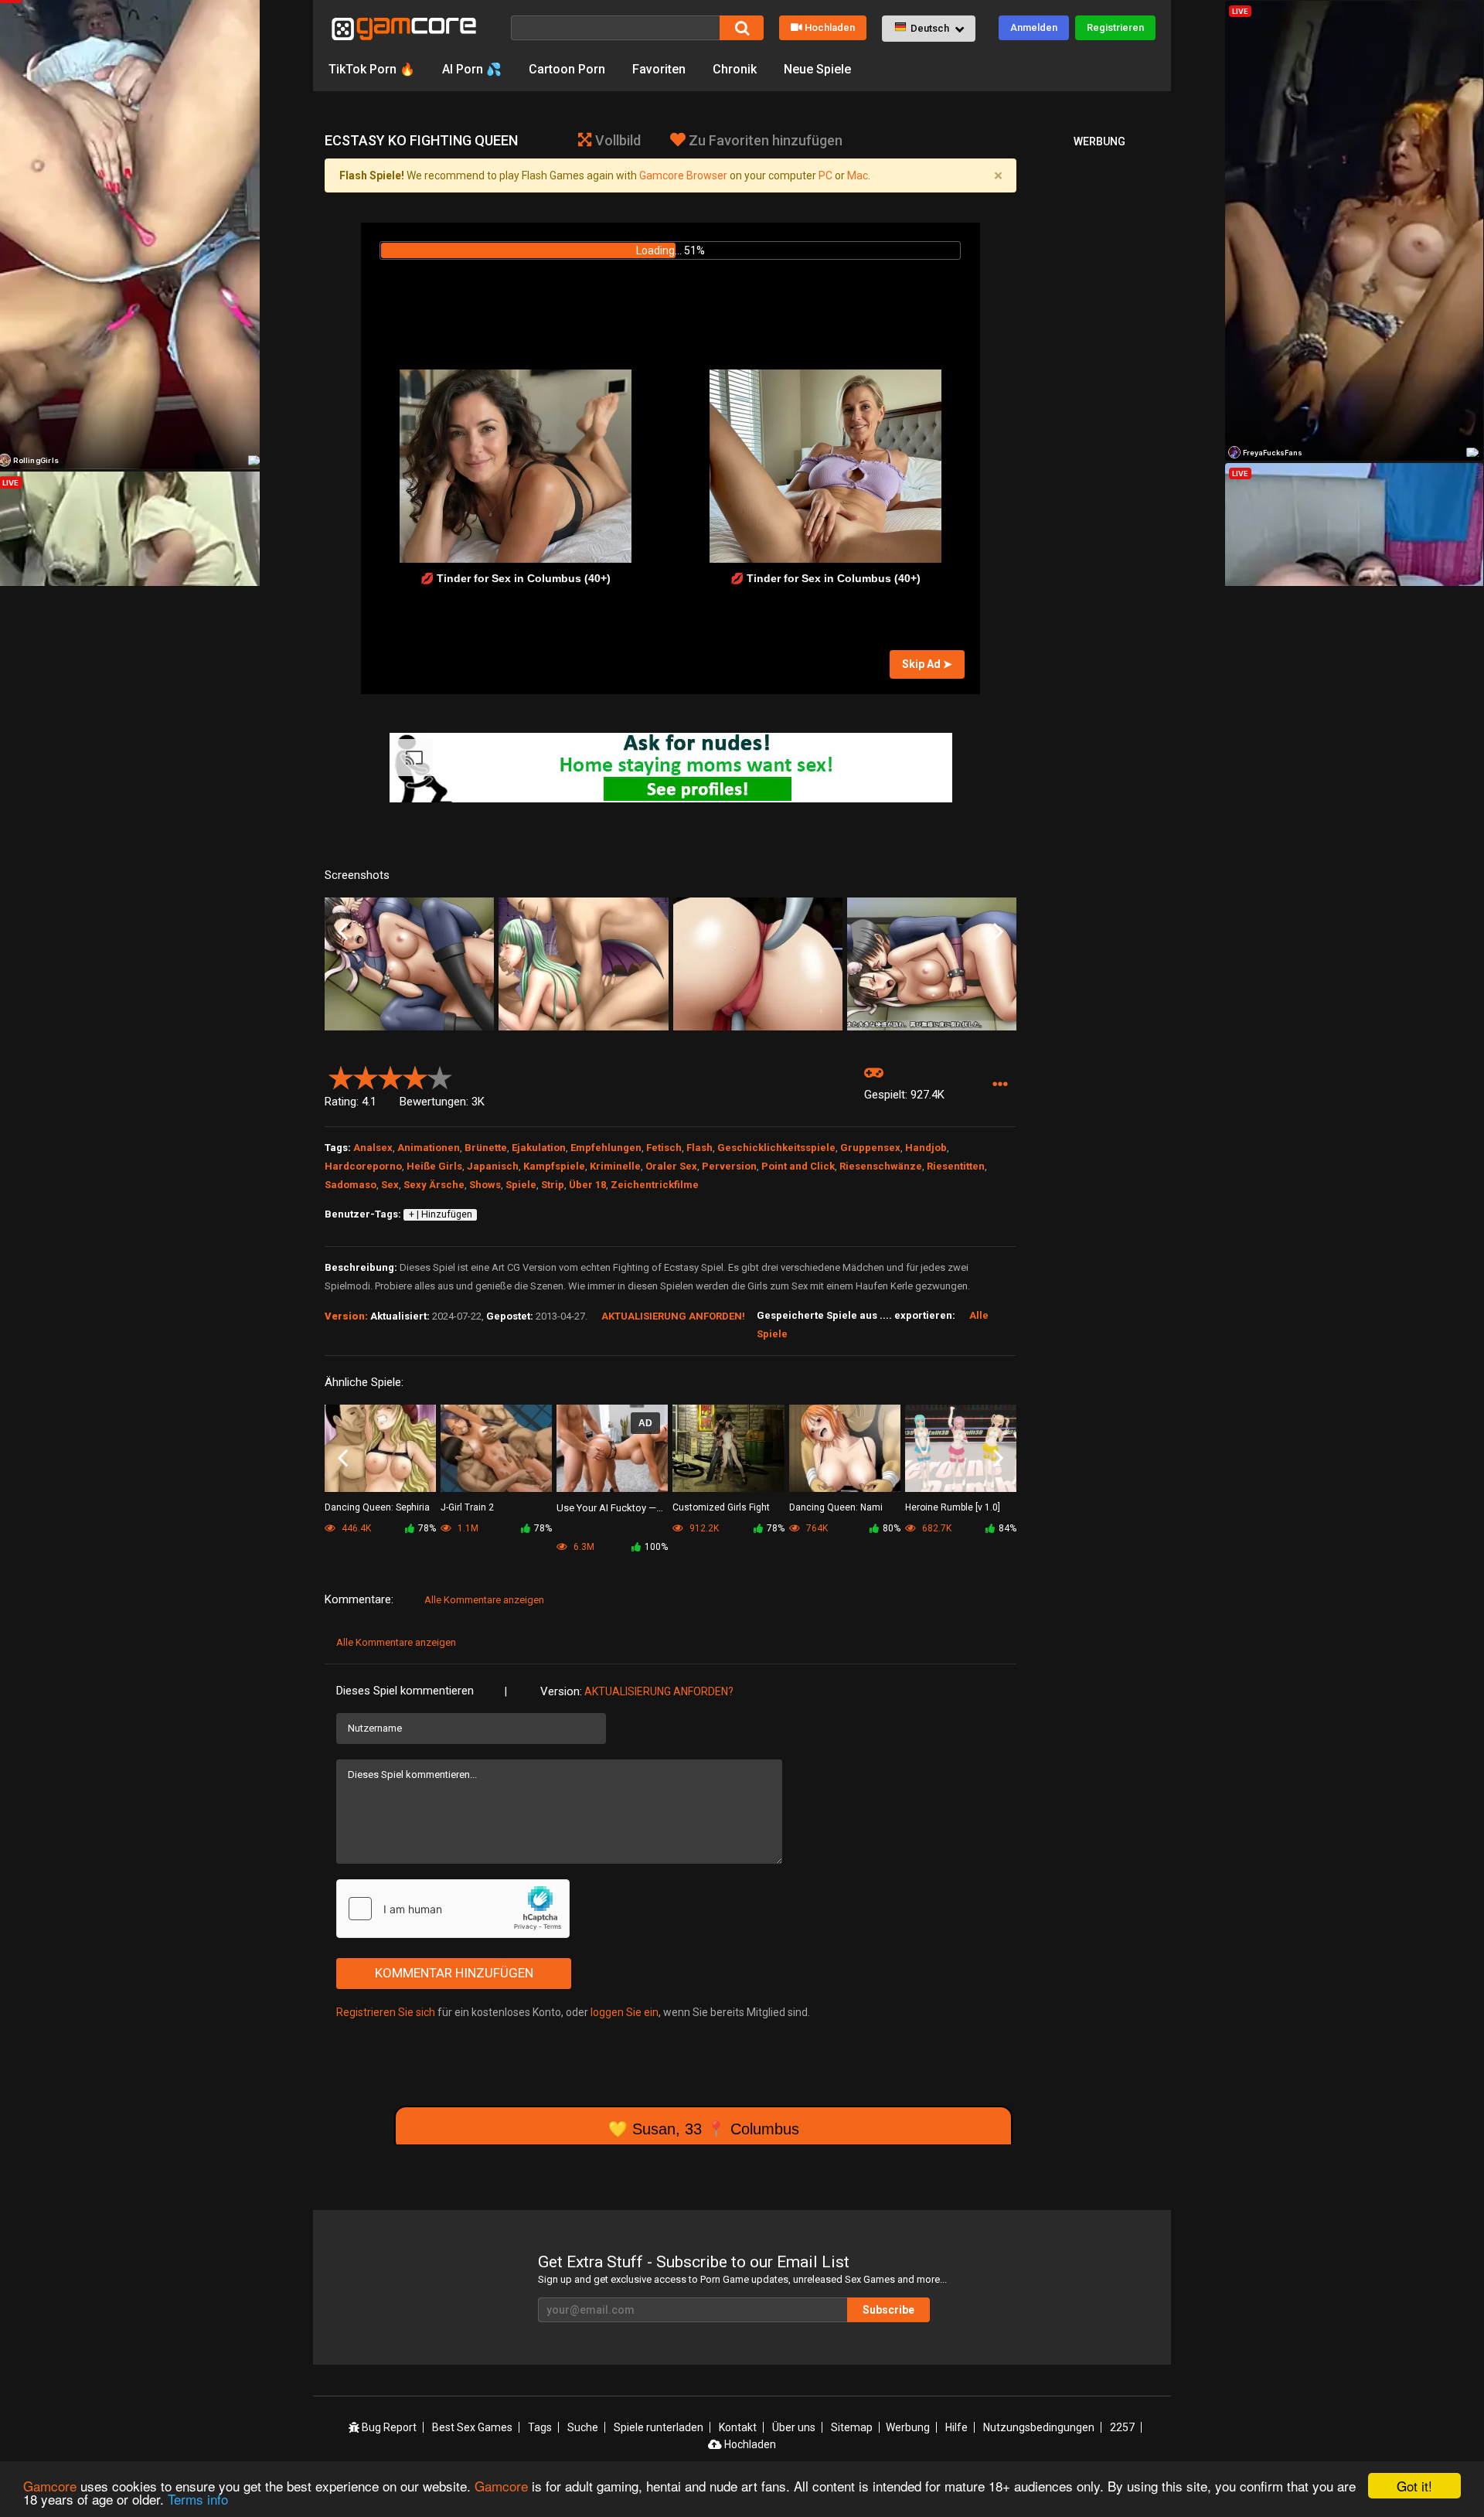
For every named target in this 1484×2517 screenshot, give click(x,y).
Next (998, 932)
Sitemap (852, 2427)
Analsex (373, 1148)
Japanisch (493, 1166)
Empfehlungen (606, 1148)
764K (816, 1528)
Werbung (908, 2427)
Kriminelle (615, 1166)
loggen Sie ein (625, 2012)
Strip (553, 1185)
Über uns (794, 2427)
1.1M (467, 1528)
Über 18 (587, 1185)
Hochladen (830, 27)
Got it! (1414, 2486)
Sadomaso (351, 1185)
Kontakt (738, 2427)
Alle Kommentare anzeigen (484, 1600)
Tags (540, 2427)
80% (892, 1528)
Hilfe (956, 2427)
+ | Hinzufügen (441, 1214)
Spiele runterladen (659, 2427)
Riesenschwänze (881, 1166)
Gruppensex (870, 1148)
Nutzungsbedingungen (1039, 2427)
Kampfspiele (554, 1166)
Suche (583, 2427)
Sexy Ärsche (434, 1185)
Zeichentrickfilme (655, 1185)
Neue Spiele (817, 69)
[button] (929, 29)
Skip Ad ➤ (927, 664)
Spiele (521, 1185)
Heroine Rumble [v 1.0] (953, 1507)
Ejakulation (539, 1148)
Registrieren (1115, 27)
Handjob (926, 1148)
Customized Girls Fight (721, 1507)
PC (825, 175)
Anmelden (1034, 27)
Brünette (486, 1148)
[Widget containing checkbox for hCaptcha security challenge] (453, 1909)
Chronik (735, 69)
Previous (343, 932)
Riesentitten (956, 1166)
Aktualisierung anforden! (673, 1316)
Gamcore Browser (683, 175)
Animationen (429, 1148)
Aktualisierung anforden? (659, 1691)
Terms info (198, 2499)
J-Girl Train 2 (467, 1507)
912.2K (703, 1528)
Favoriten (659, 69)
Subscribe (888, 2310)
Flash (699, 1148)
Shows (485, 1185)
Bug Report (388, 2427)
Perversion (729, 1166)
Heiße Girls (434, 1166)
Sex (390, 1185)
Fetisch (664, 1148)
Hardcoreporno (363, 1166)
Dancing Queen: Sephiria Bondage (377, 1509)
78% (427, 1528)
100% (656, 1547)
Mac (858, 175)
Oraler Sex (671, 1166)
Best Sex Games (472, 2427)
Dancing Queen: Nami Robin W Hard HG (836, 1509)
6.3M (583, 1547)
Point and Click (798, 1166)
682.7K (936, 1528)
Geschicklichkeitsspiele (776, 1148)
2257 (1122, 2427)
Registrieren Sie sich (386, 2012)
